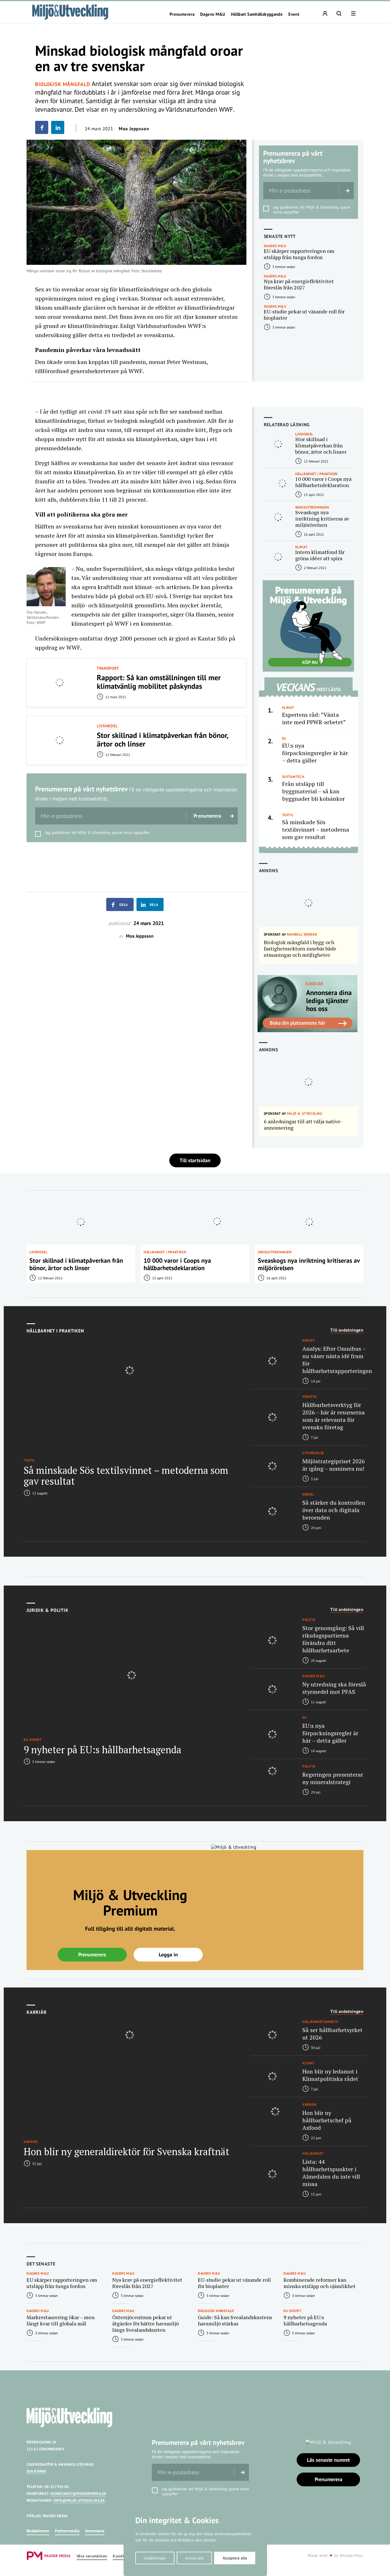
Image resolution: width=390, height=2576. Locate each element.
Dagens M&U (213, 14)
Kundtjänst (123, 2556)
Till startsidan (195, 1160)
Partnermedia (67, 2531)
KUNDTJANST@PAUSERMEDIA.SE (79, 2494)
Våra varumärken (92, 2556)
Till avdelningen (347, 1330)
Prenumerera (182, 14)
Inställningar (155, 2558)
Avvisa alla (194, 2558)
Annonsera (95, 2531)
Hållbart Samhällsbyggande (257, 14)
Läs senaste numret (328, 2460)
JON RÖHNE (36, 2471)
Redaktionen (38, 2531)
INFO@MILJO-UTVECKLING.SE (79, 2500)
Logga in (168, 1954)
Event (294, 14)
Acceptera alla (235, 2558)
